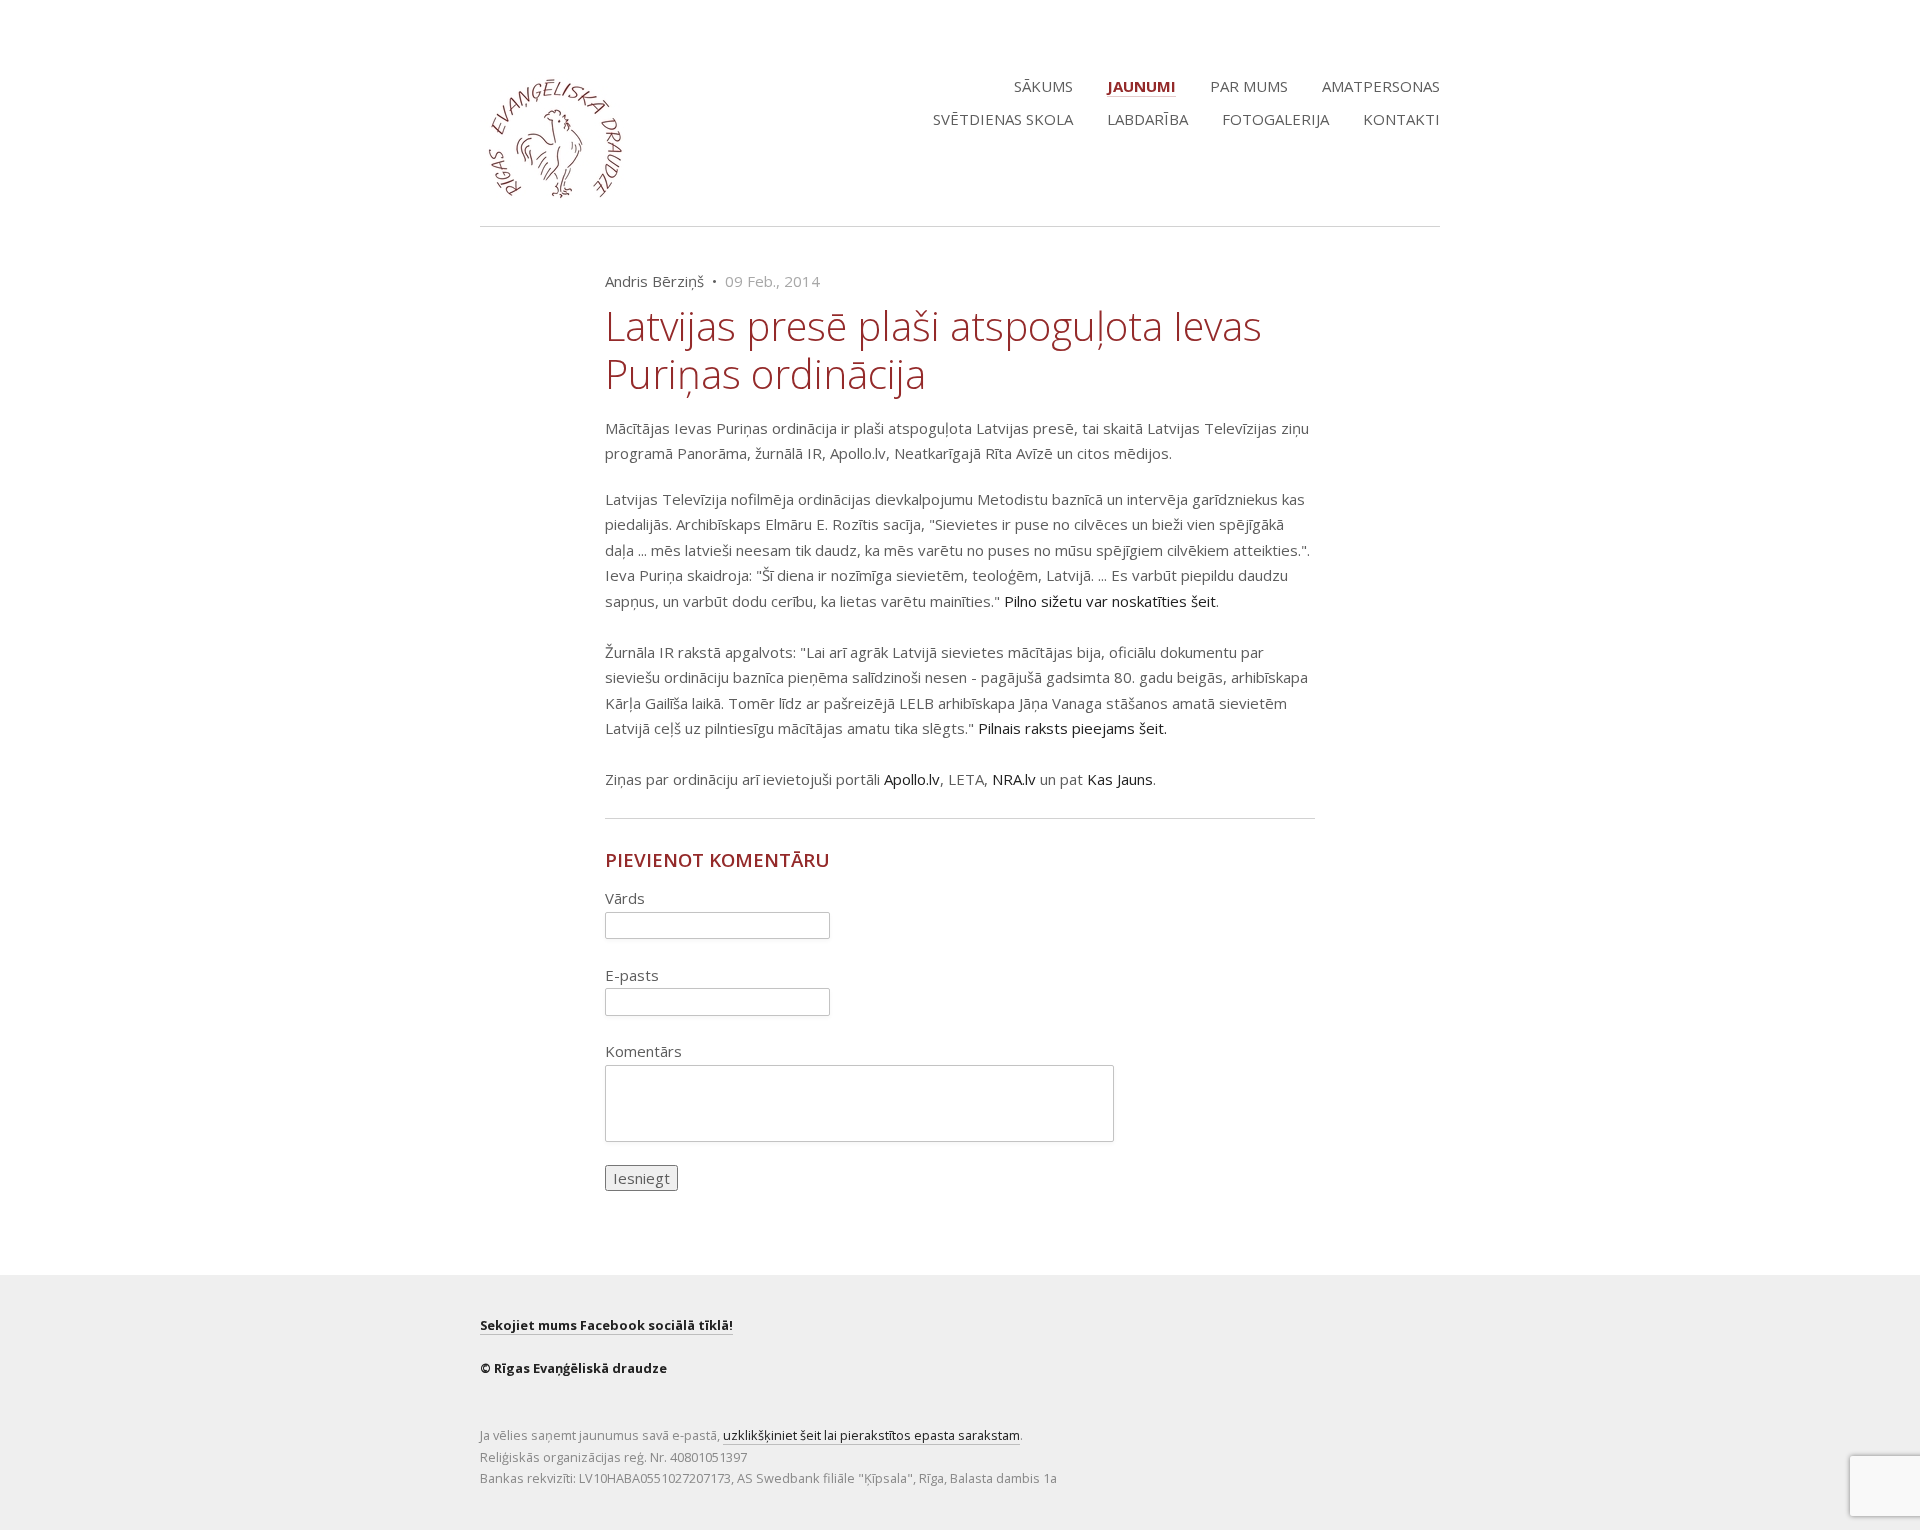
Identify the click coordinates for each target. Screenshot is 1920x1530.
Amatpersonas (1381, 86)
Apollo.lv (912, 779)
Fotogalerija (1275, 119)
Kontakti (1401, 119)
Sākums (1043, 86)
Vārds (625, 898)
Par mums (1249, 86)
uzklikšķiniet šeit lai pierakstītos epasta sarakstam (871, 1435)
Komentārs (643, 1051)
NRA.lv (1014, 779)
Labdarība (1147, 119)
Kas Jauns (1120, 779)
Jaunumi (1141, 86)
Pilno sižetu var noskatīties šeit (1110, 601)
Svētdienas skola (1003, 119)
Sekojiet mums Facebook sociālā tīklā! (606, 1325)
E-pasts (632, 975)
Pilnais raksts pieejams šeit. (1072, 728)
